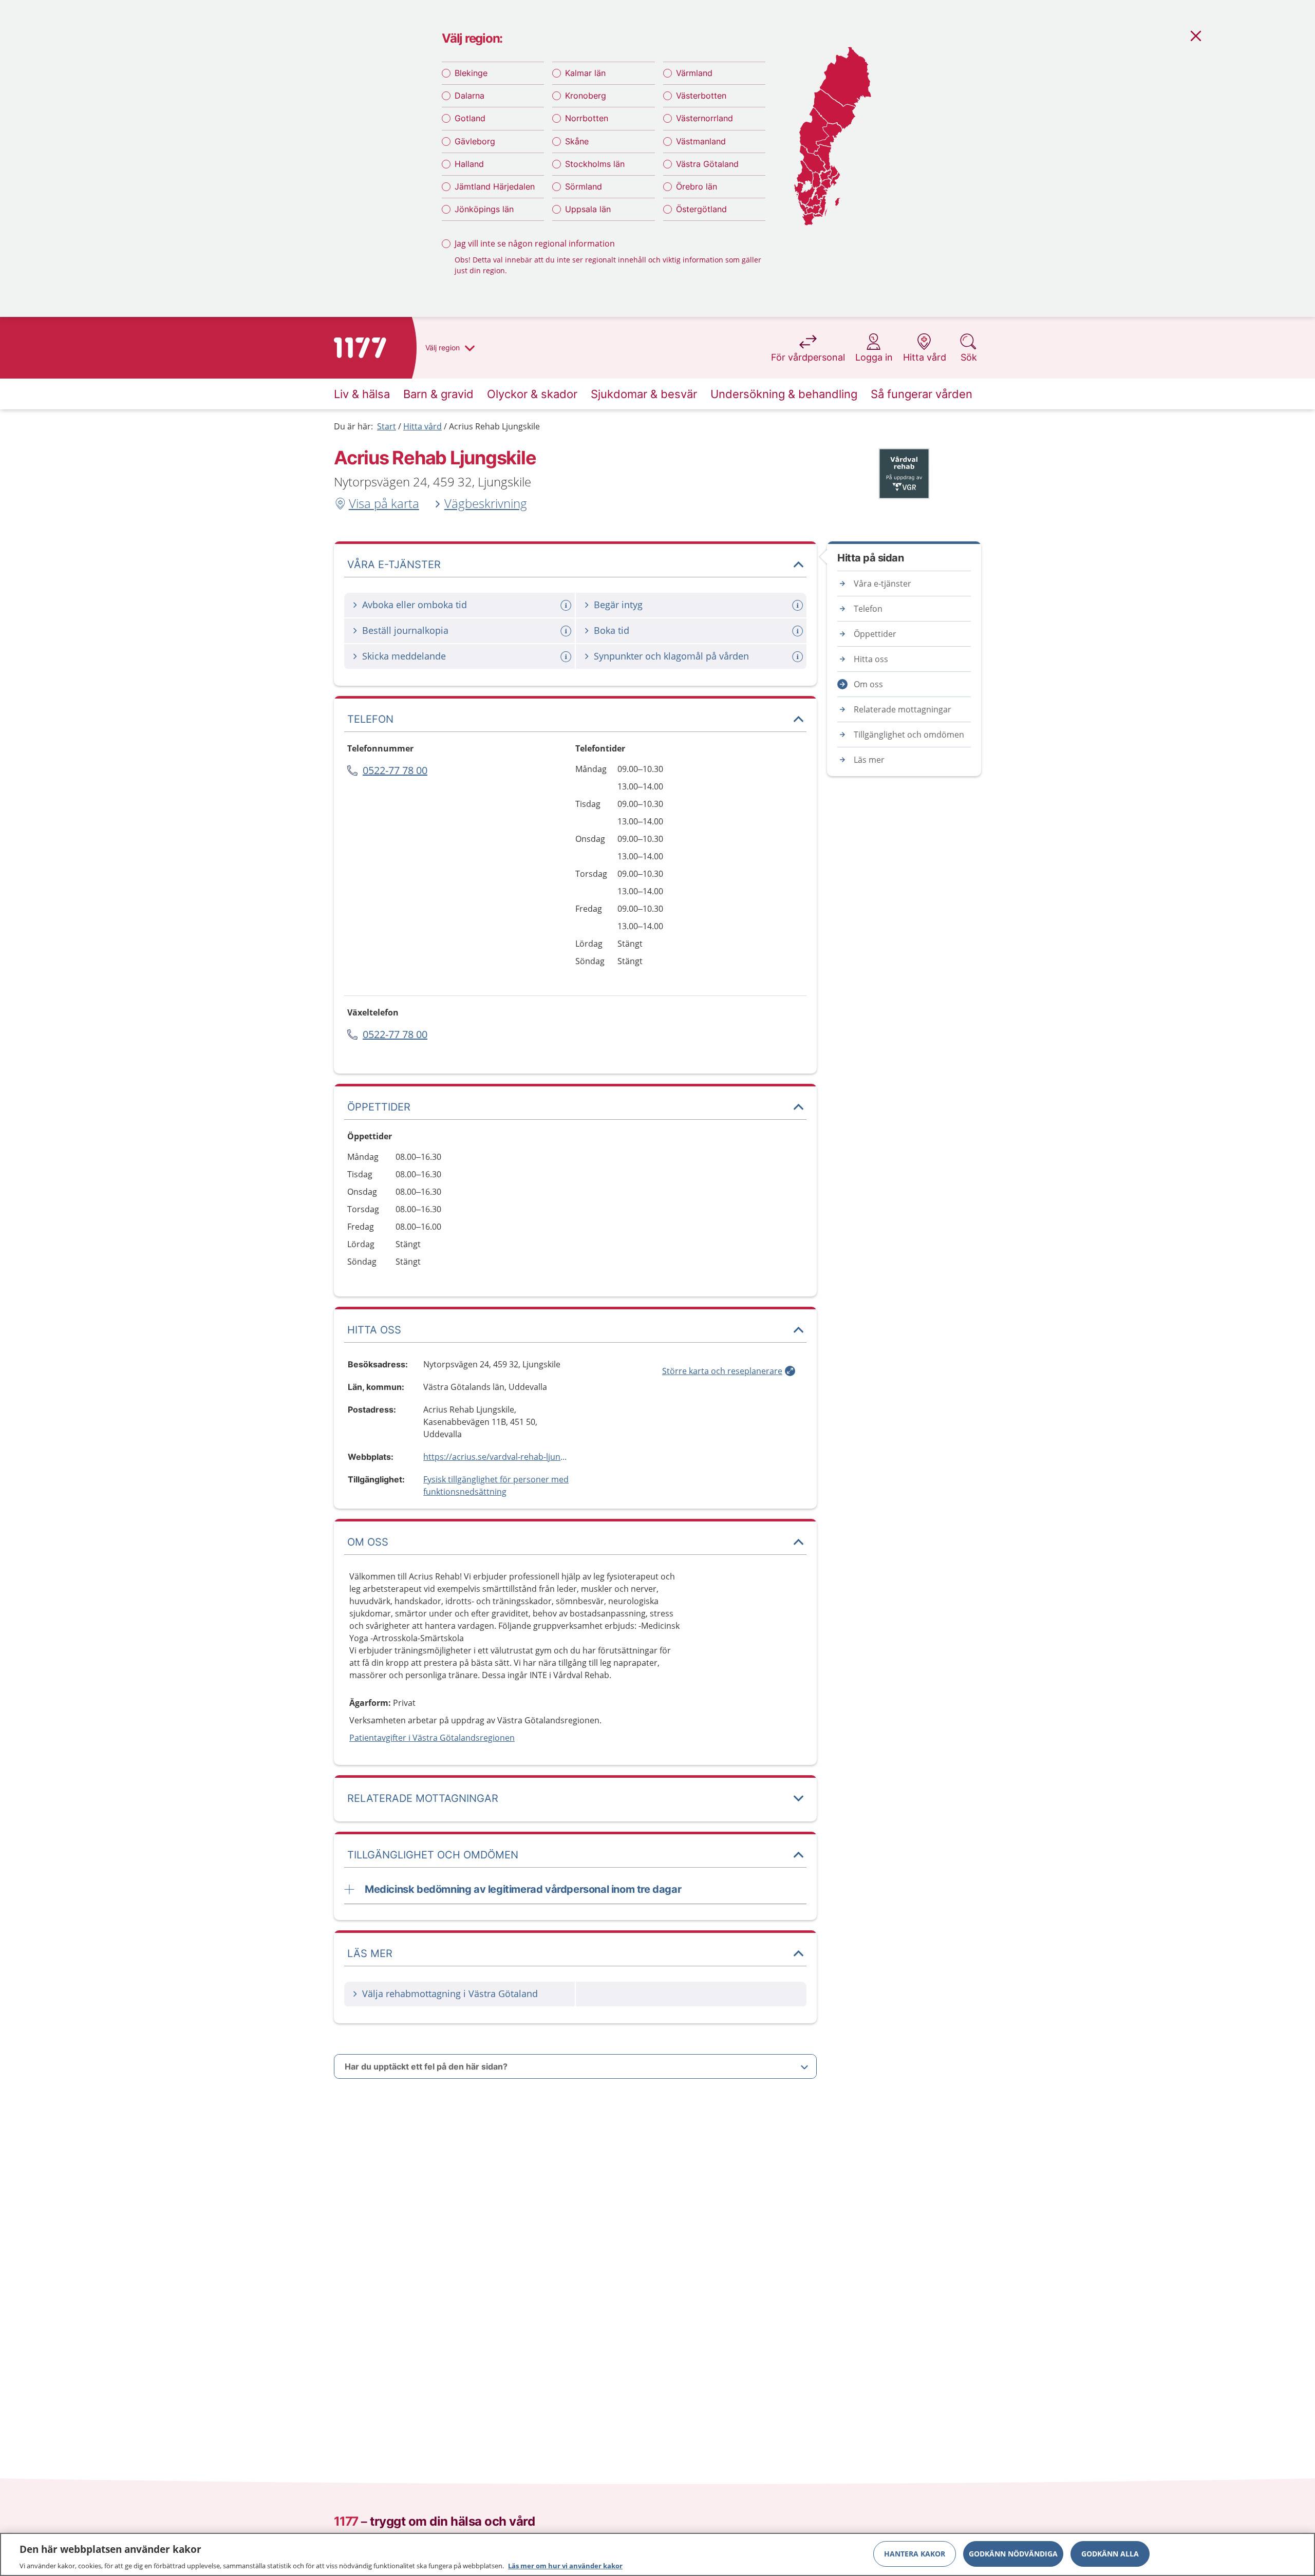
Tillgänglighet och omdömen (909, 735)
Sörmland (584, 186)
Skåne (577, 141)
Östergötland (701, 209)
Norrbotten (587, 118)
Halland (469, 164)
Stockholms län (595, 164)
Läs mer (869, 760)
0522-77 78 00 (395, 770)
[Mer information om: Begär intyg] (799, 605)
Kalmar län (585, 73)
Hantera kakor (915, 2553)
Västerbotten (701, 96)
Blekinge (471, 73)
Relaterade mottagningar (903, 709)
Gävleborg (475, 141)
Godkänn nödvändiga (1013, 2553)
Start (387, 426)
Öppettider (875, 634)
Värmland (694, 73)
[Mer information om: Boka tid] (799, 631)
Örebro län (697, 186)
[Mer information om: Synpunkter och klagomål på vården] (799, 657)
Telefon (868, 609)
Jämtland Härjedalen (495, 186)
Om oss (868, 684)
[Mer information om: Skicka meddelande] (567, 657)
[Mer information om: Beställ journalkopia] (567, 631)
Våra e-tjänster (882, 584)
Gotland (470, 118)
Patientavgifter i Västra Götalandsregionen (432, 1738)
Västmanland (701, 141)
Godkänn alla (1110, 2553)
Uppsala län (588, 209)
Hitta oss (871, 659)
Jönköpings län (484, 209)
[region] (657, 2554)
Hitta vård (422, 426)
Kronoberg (586, 96)
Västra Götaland (707, 164)
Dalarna (469, 96)
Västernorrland (705, 118)
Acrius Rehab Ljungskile (494, 426)
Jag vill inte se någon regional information (535, 243)
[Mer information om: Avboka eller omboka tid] (567, 605)
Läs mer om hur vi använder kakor (565, 2565)
